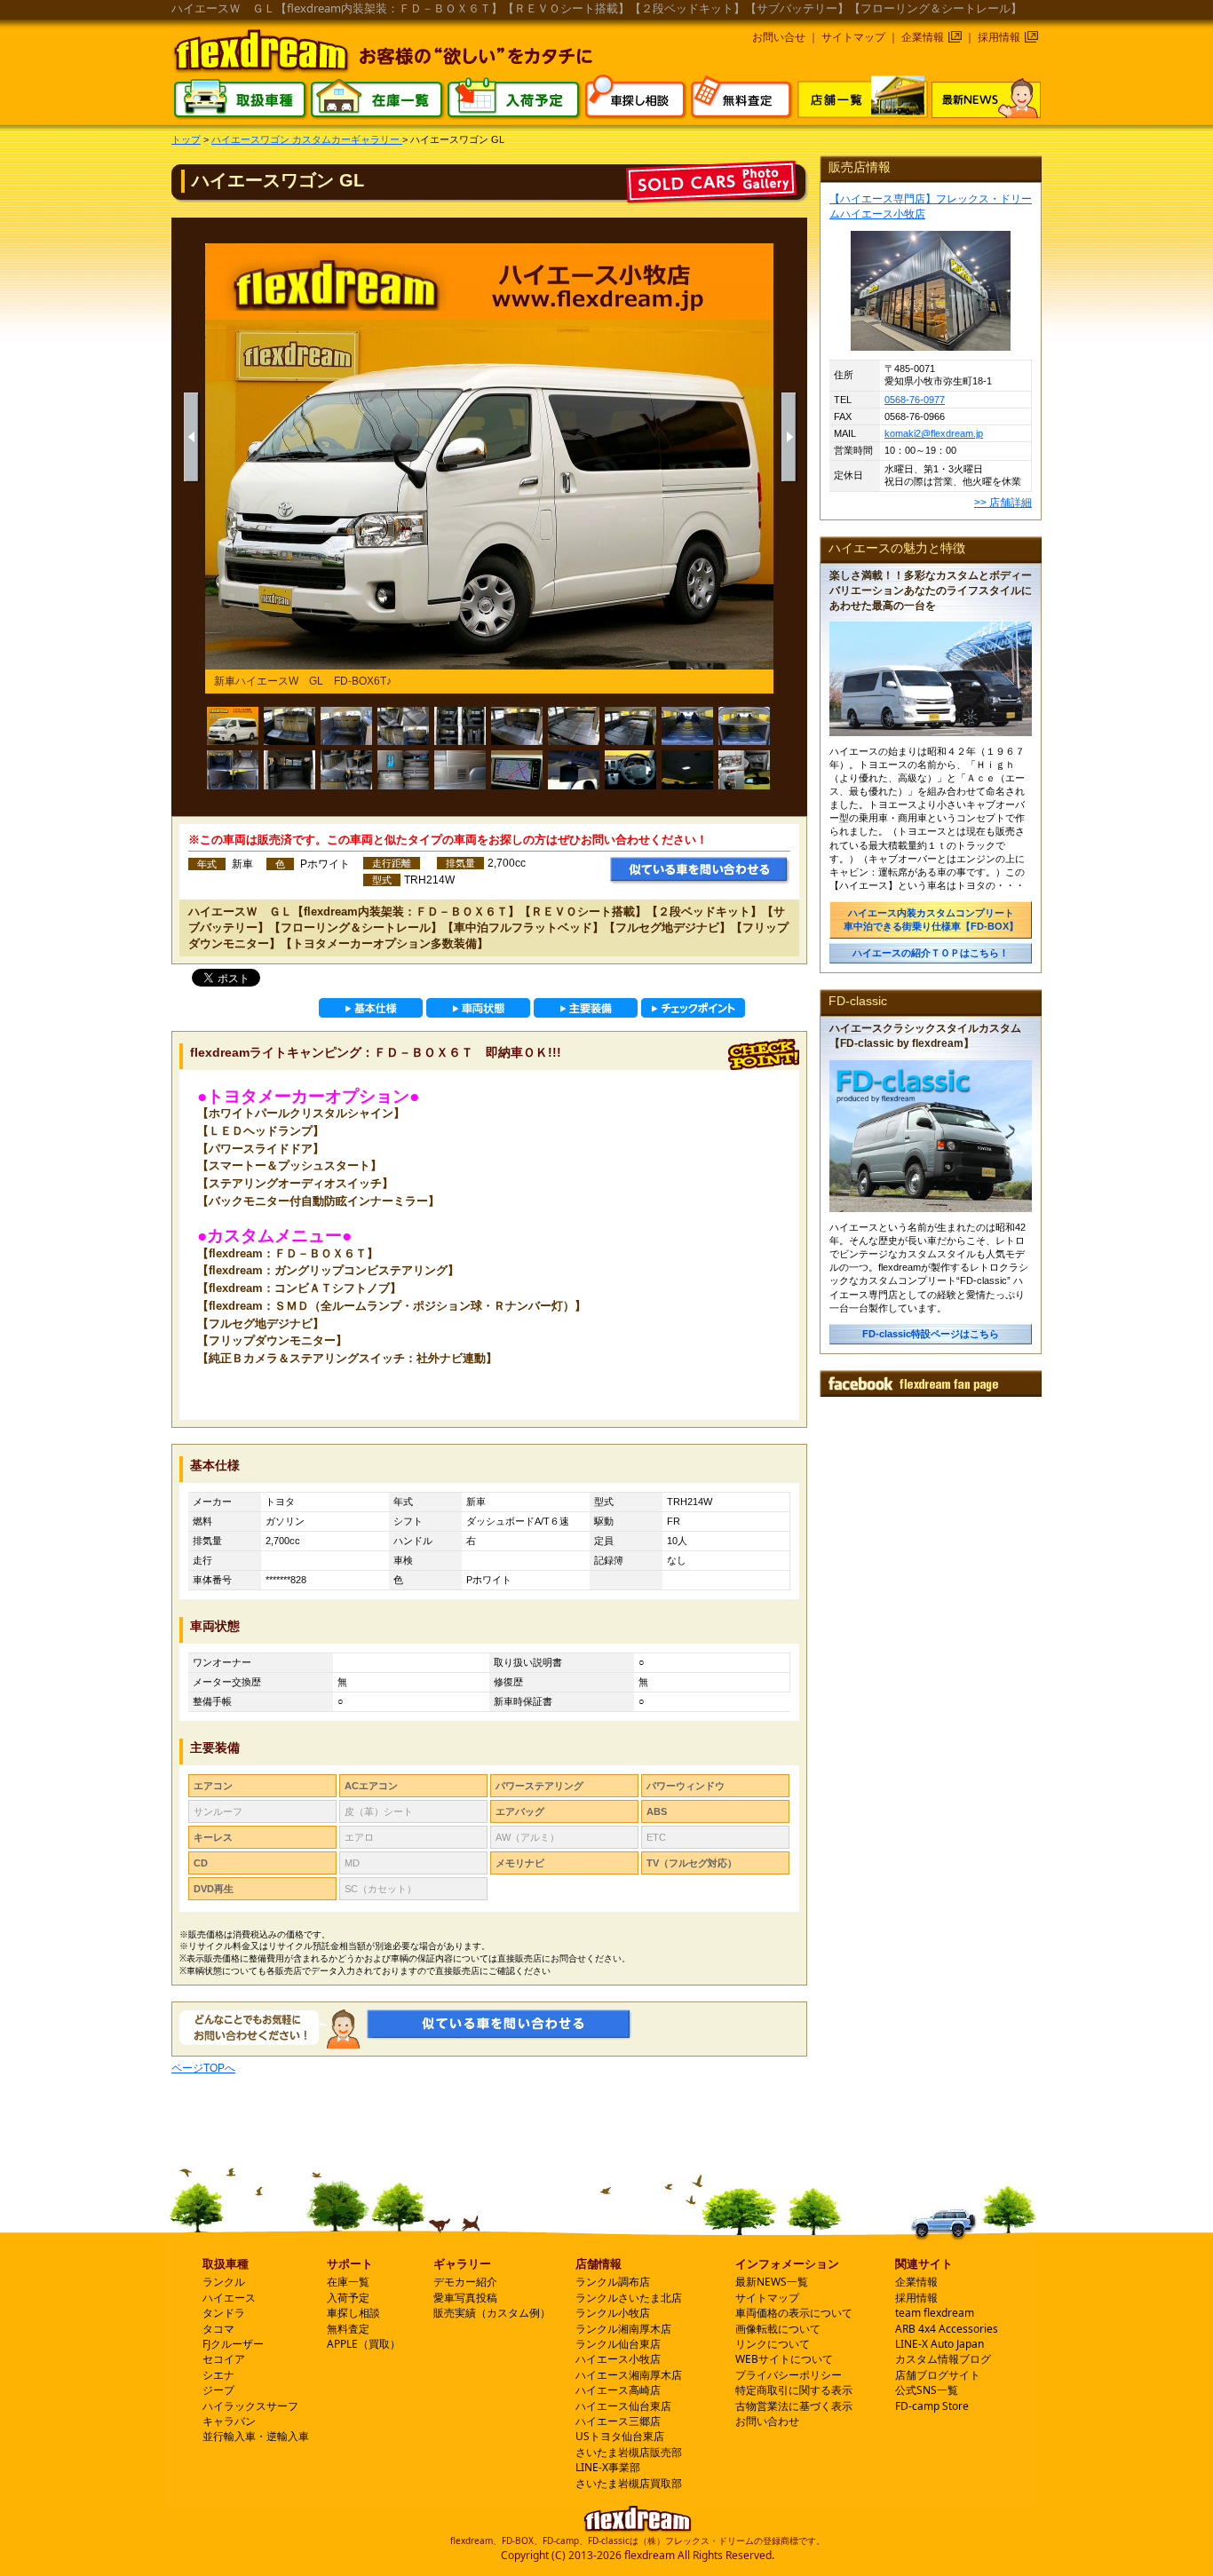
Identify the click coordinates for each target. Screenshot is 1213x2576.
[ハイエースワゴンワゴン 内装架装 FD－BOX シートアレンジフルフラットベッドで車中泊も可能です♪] (574, 726)
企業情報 (923, 37)
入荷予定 (348, 2298)
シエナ (218, 2375)
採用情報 (999, 37)
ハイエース (229, 2298)
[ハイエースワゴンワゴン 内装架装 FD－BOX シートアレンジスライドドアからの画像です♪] (289, 770)
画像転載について (778, 2329)
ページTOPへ (203, 2068)
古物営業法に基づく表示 (794, 2406)
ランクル (224, 2282)
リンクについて (773, 2344)
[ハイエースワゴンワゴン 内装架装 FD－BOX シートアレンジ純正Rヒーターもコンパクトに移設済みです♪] (460, 770)
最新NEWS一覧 (772, 2282)
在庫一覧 (348, 2282)
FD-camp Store (932, 2406)
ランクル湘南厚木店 (623, 2329)
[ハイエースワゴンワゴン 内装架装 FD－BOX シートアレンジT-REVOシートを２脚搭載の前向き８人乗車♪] (289, 726)
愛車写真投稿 (465, 2298)
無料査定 (348, 2329)
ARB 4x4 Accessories (947, 2329)
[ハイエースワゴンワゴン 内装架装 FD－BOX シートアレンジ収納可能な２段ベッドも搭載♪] (630, 726)
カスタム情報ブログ (943, 2359)
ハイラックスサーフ (250, 2406)
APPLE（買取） (364, 2344)
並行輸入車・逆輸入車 (256, 2436)
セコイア (224, 2359)
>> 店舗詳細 (1003, 503)
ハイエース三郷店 (618, 2421)
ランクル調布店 (613, 2282)
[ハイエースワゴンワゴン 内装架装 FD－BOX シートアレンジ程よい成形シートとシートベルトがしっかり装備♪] (403, 726)
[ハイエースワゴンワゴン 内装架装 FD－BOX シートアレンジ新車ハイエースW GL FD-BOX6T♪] (233, 726)
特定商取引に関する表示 (794, 2390)
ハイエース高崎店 (618, 2390)
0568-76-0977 (915, 400)
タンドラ (224, 2313)
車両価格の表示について (794, 2313)
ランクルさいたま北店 (629, 2298)
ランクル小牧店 (613, 2313)
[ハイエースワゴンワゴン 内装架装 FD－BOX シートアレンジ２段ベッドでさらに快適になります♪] (744, 726)
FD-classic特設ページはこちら (931, 1334)
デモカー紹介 (465, 2282)
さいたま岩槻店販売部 (629, 2452)
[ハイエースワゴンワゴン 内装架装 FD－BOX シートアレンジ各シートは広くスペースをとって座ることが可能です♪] (346, 726)
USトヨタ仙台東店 (620, 2436)
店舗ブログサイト (938, 2375)
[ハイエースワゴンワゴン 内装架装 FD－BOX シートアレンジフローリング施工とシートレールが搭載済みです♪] (233, 770)
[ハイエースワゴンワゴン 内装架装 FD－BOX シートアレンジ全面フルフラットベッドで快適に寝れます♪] (687, 726)
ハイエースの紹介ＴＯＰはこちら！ (931, 953)
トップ (186, 139)
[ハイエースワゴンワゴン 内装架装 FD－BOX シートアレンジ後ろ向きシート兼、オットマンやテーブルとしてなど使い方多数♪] (346, 770)
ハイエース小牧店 (618, 2359)
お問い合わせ (767, 2421)
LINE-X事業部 (608, 2467)
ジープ (218, 2390)
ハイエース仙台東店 (623, 2406)
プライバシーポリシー (789, 2375)
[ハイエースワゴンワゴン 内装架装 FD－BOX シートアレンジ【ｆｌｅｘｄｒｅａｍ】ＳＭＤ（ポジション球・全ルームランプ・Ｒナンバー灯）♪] (687, 770)
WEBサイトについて (784, 2359)
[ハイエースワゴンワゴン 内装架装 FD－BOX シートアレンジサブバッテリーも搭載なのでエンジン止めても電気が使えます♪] (403, 770)
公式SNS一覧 (927, 2390)
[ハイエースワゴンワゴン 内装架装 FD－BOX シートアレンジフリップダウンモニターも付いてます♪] (574, 770)
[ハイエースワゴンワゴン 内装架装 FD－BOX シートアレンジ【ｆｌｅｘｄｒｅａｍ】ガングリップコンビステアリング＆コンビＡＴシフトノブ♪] (630, 770)
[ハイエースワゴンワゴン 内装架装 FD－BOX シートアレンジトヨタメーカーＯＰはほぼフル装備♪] (744, 770)
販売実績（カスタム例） (492, 2313)
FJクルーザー (233, 2344)
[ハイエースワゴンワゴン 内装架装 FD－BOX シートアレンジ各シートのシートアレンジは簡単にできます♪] (460, 726)
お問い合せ (779, 37)
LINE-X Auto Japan (939, 2344)
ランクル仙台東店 (618, 2344)
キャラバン (229, 2421)
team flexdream (935, 2313)
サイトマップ (853, 37)
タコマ (218, 2329)
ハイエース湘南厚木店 (629, 2375)
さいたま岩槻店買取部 (629, 2483)
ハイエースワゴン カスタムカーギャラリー (307, 139)
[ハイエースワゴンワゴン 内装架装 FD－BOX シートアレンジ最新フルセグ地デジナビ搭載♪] (517, 770)
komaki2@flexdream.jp (934, 433)
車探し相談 (353, 2313)
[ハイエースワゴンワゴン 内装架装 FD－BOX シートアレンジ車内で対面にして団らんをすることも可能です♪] (517, 726)
